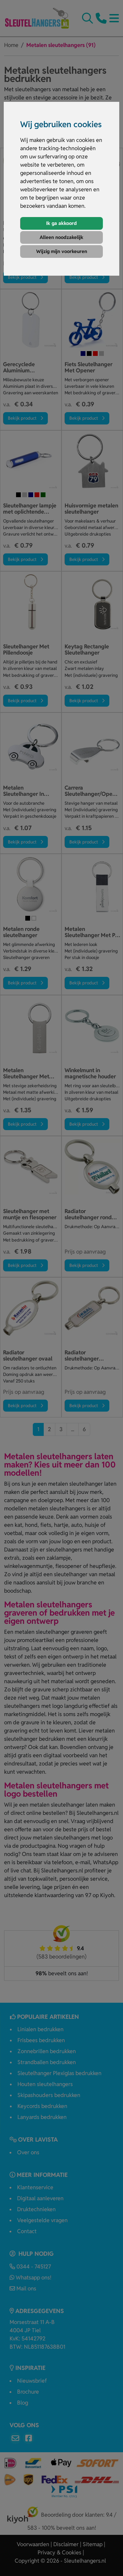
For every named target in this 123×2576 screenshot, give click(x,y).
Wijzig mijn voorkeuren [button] (62, 251)
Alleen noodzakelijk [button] (61, 237)
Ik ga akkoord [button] (61, 223)
